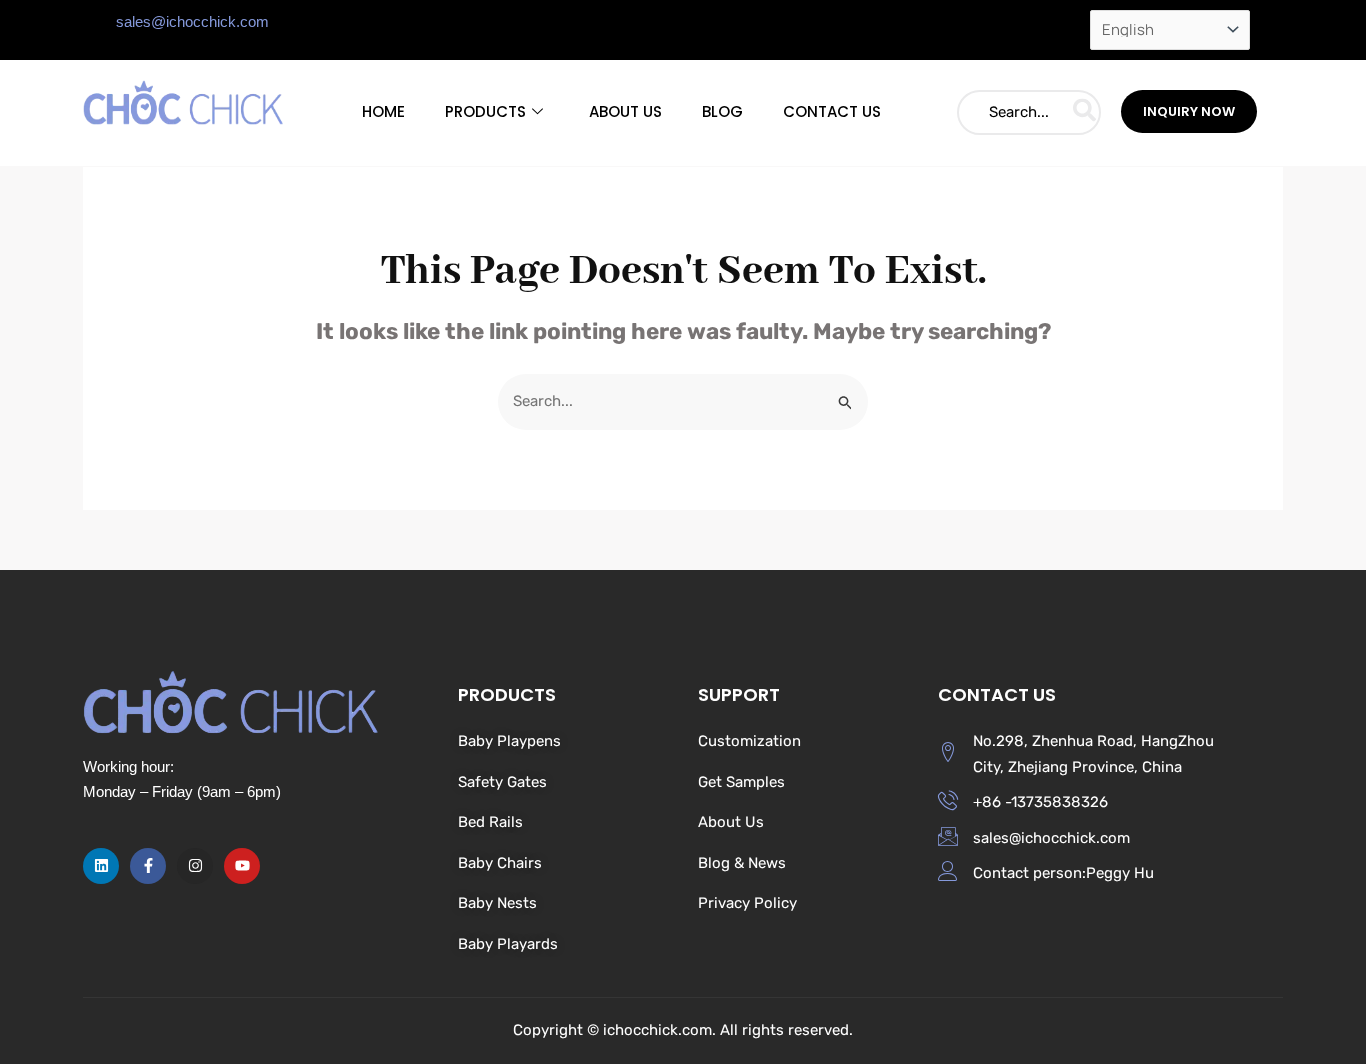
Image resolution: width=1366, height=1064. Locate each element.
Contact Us (832, 111)
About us (625, 111)
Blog (722, 111)
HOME (383, 111)
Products (485, 111)
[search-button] (1084, 112)
